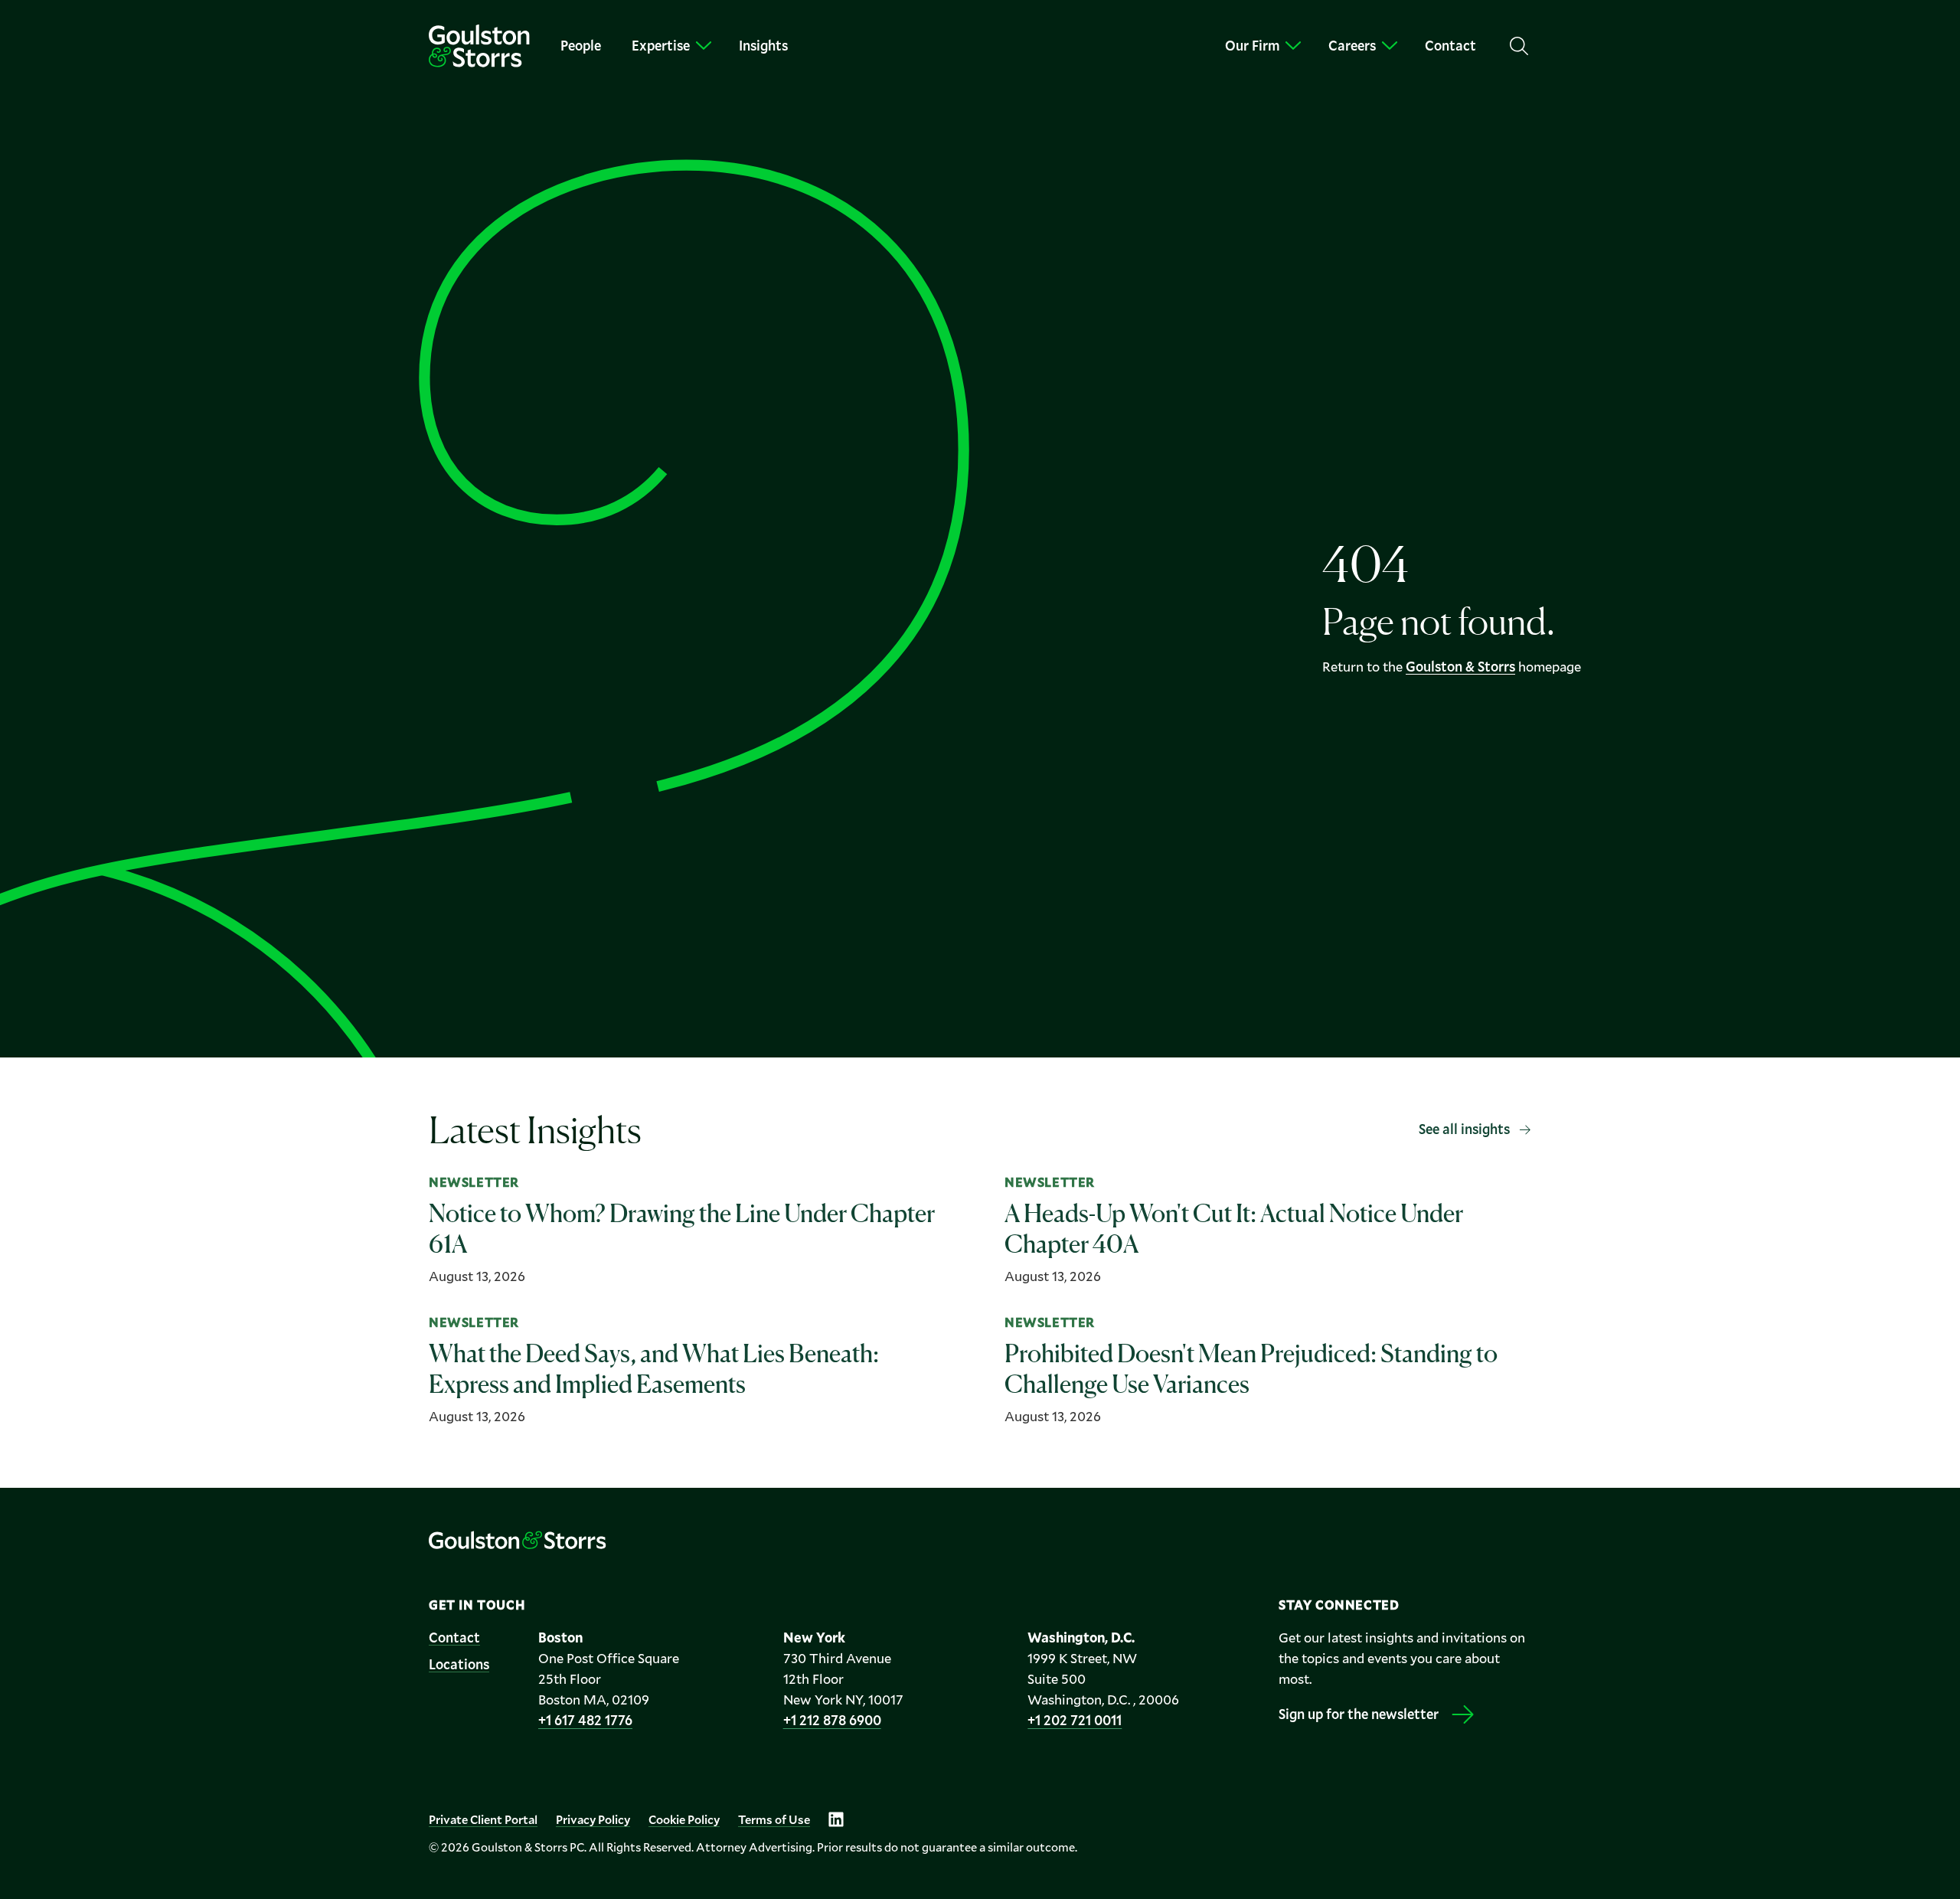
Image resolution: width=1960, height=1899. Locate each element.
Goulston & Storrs (1460, 666)
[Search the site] (1519, 46)
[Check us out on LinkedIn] (836, 1819)
